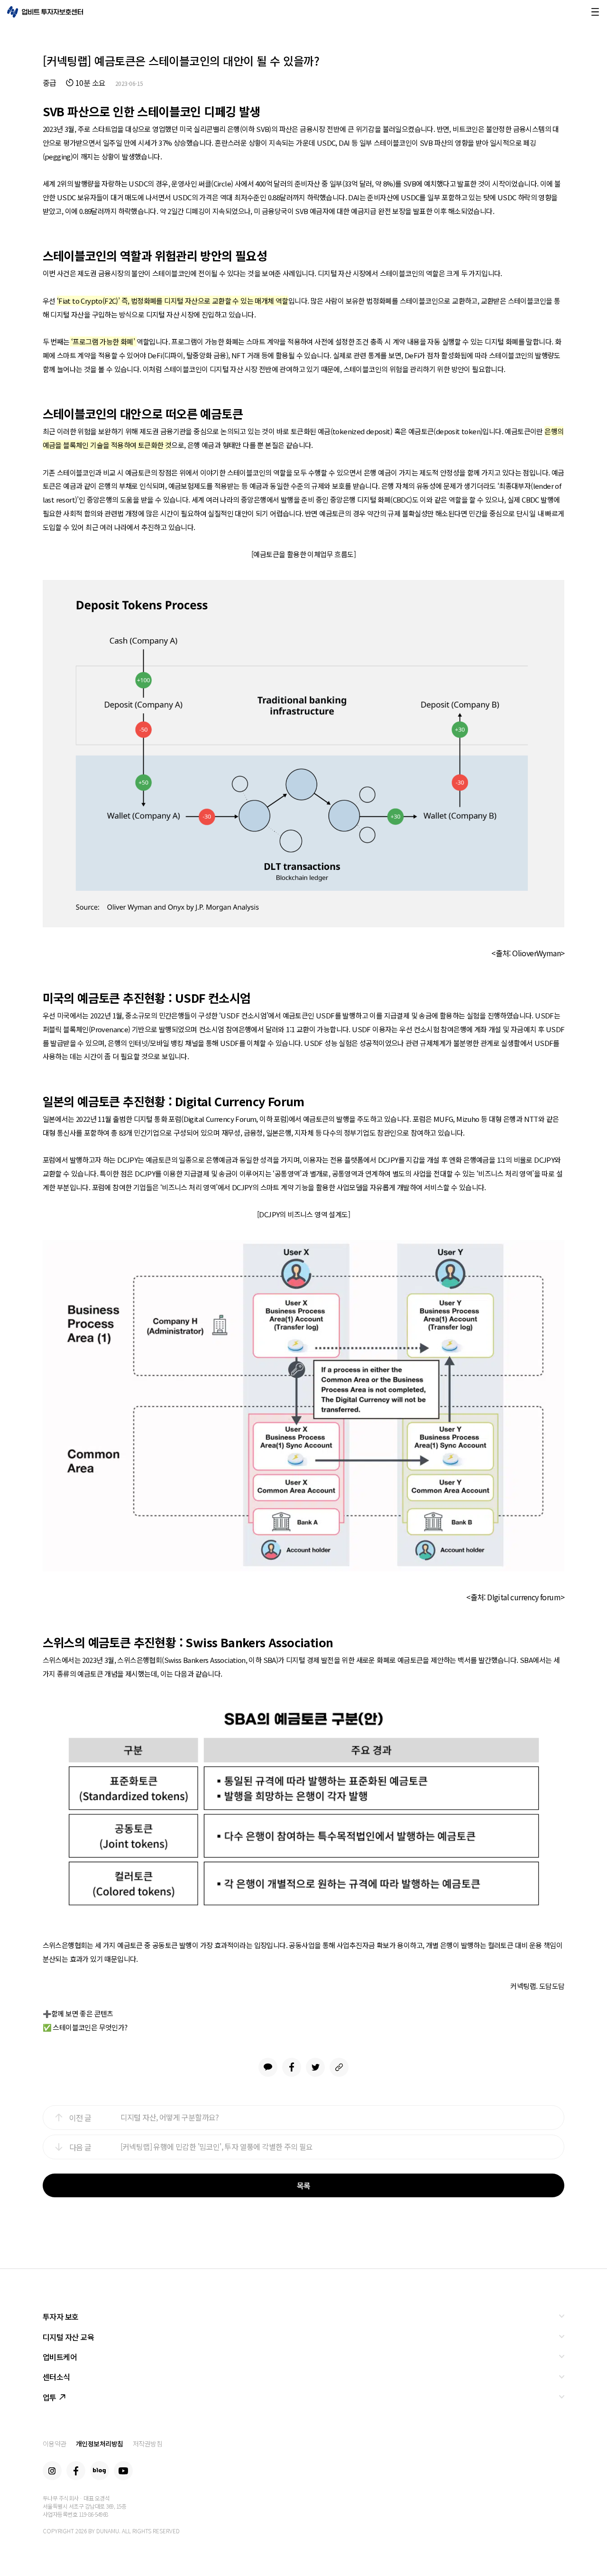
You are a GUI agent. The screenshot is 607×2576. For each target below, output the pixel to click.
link (339, 2067)
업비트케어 (60, 2357)
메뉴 (595, 12)
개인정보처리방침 (100, 2444)
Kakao (268, 2067)
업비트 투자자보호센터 (45, 12)
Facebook (292, 2067)
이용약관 (55, 2444)
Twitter (315, 2067)
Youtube (123, 2471)
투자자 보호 (61, 2316)
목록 (304, 2185)
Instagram (52, 2471)
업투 (50, 2397)
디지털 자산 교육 (69, 2337)
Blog (100, 2471)
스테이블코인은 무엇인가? (90, 2027)
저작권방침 (148, 2444)
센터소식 (56, 2377)
